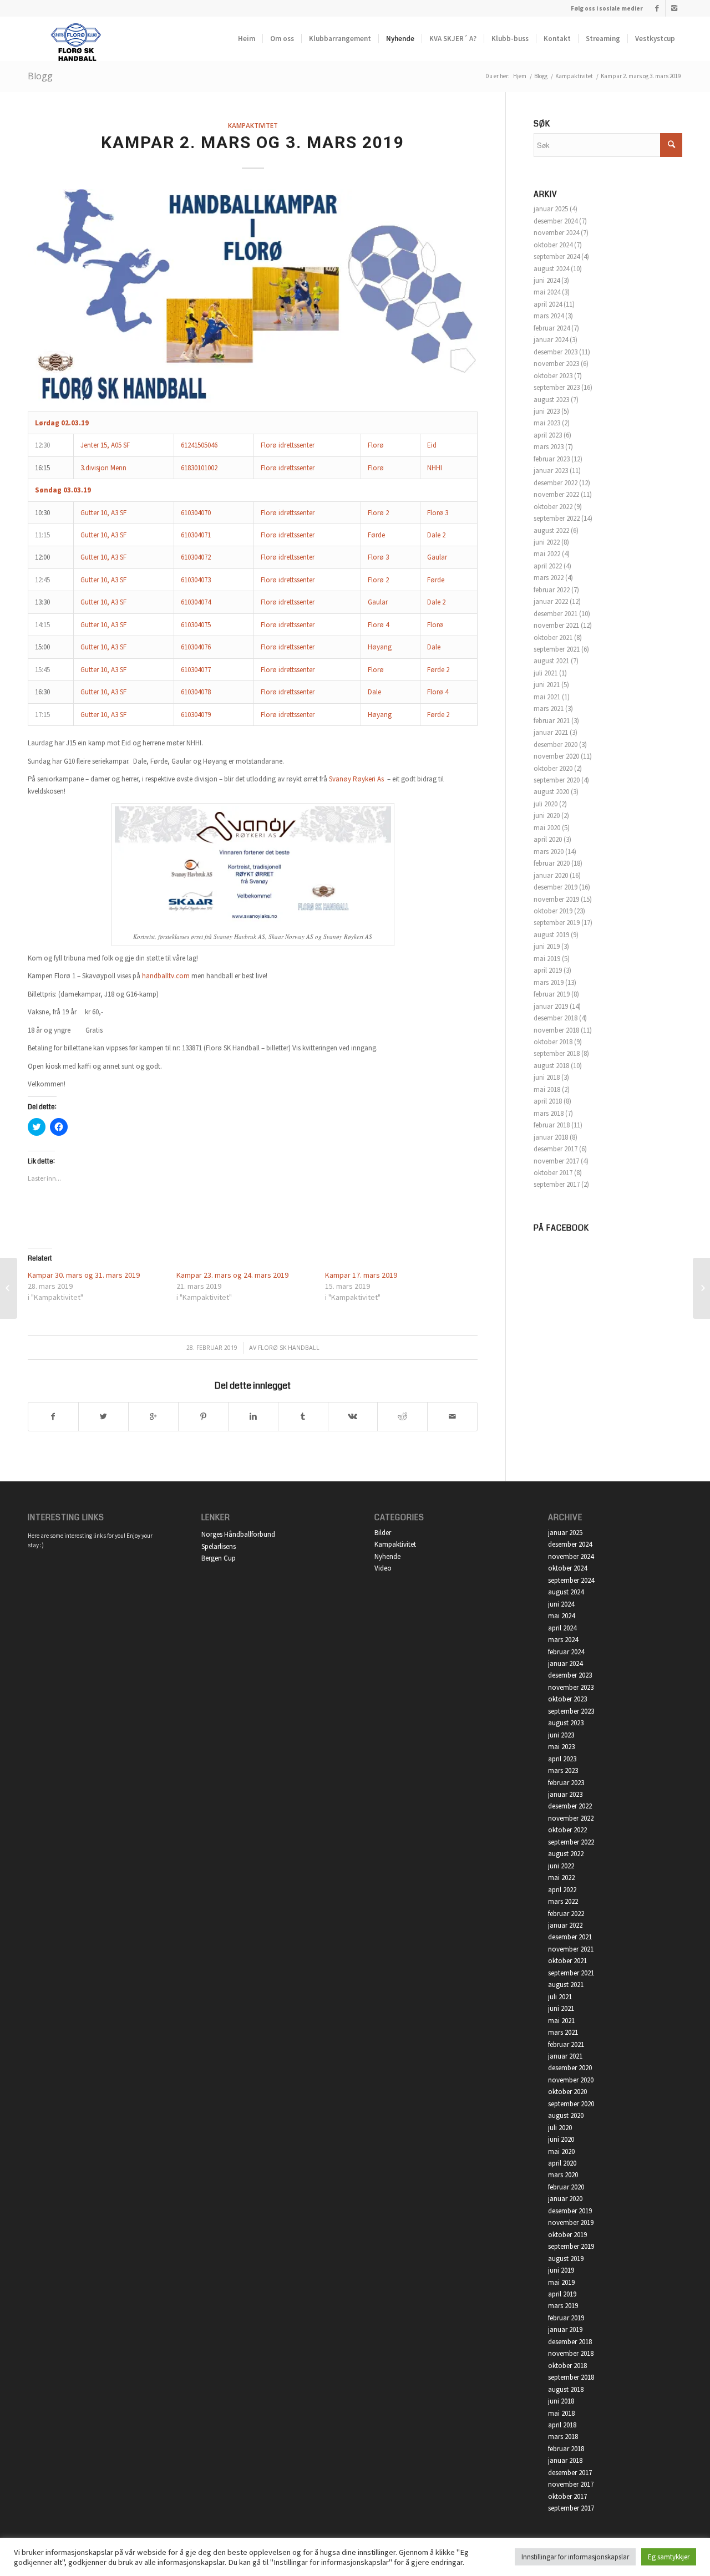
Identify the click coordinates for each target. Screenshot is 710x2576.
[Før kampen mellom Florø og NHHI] (701, 1288)
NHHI (435, 468)
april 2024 (548, 304)
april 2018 (548, 1101)
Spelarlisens (219, 1546)
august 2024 (551, 269)
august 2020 (551, 792)
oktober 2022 (553, 507)
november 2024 (556, 233)
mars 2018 (549, 1113)
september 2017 (557, 1184)
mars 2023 (549, 447)
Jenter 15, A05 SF (105, 445)
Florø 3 (438, 513)
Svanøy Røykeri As (356, 779)
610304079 (196, 715)
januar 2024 (551, 340)
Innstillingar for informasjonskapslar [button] (575, 2557)
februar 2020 (552, 863)
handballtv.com (166, 976)
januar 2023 (551, 471)
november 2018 (556, 1030)
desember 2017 (556, 1149)
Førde (376, 535)
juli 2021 (546, 673)
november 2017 (556, 1161)
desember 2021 (556, 614)
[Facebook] (657, 8)
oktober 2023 (553, 376)
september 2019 (557, 923)
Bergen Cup (219, 1558)
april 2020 (548, 839)
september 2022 (557, 518)
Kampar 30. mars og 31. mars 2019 (84, 1275)
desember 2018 (556, 1018)
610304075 (196, 625)
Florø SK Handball (289, 1348)
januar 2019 (551, 1006)
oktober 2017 (553, 1173)
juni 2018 (547, 1077)
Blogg (40, 76)
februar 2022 (552, 590)
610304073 (196, 580)
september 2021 (557, 649)
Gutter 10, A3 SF (103, 513)
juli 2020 (546, 804)
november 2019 (556, 899)
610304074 (196, 602)
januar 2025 (551, 209)
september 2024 (557, 256)
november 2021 (556, 625)
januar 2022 (551, 601)
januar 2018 (551, 1137)
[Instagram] (674, 8)
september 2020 (557, 780)
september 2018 (557, 1053)
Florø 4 (378, 625)
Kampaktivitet (574, 76)
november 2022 (556, 494)
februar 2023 (552, 459)
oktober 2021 (553, 637)
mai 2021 (547, 697)
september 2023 (557, 387)
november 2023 (556, 364)
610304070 (196, 513)
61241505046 (199, 445)
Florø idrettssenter (288, 445)
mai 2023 (547, 423)
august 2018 (551, 1066)
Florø (376, 445)
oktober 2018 (553, 1042)
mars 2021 (549, 708)
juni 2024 (547, 280)
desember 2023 (556, 352)
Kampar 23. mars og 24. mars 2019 (232, 1275)
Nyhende (387, 1556)
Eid (432, 445)
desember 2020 (556, 745)
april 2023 (548, 435)
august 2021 (551, 661)
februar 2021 (552, 721)
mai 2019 (547, 959)
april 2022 (548, 566)
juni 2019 (547, 946)
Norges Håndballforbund (238, 1534)
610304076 (196, 647)
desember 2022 (556, 483)
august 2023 (551, 400)
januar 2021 (551, 732)
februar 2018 (552, 1125)
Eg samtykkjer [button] (669, 2557)
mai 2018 (547, 1089)
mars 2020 (549, 852)
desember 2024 (556, 221)
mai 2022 (547, 554)
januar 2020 (551, 875)
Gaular (437, 557)
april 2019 (548, 970)
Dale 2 (436, 535)
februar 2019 (552, 994)
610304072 (196, 557)
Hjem (520, 76)
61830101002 (199, 468)
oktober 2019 (553, 911)
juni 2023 (547, 411)
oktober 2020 (553, 768)
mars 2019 (549, 982)
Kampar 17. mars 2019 (361, 1275)
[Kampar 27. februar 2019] (9, 1288)
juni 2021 (547, 685)
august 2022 (551, 530)
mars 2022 (549, 578)
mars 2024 (549, 316)
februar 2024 (552, 328)
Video (383, 1568)
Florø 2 (378, 513)
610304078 (196, 692)
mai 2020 (547, 828)
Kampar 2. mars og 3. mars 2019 (253, 142)
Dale (434, 647)
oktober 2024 (553, 245)
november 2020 (556, 756)
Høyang (380, 647)
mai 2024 (547, 292)
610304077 (196, 670)
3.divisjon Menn (103, 468)
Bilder (383, 1533)
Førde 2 (438, 670)
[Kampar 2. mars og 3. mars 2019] (253, 297)
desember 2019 (556, 887)
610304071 (196, 535)
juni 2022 (547, 542)
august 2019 (551, 935)
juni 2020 (547, 816)
